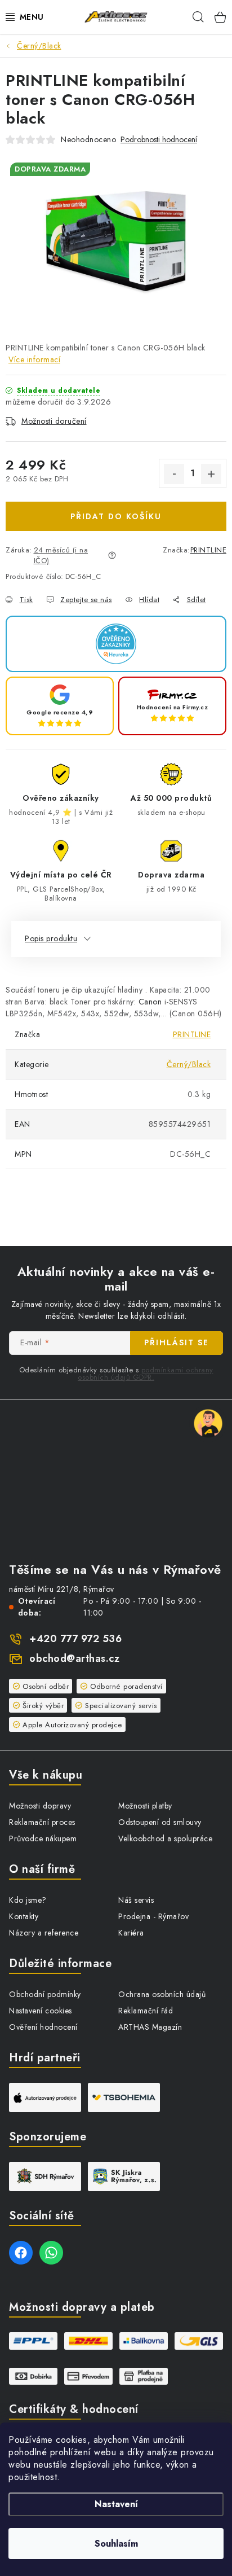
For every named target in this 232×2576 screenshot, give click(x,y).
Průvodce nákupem (43, 1838)
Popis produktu (51, 938)
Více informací (34, 359)
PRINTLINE (209, 550)
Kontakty (24, 1916)
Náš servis (136, 1900)
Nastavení (116, 2504)
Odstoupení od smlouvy (160, 1822)
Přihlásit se (177, 1342)
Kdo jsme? (28, 1900)
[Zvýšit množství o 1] (211, 474)
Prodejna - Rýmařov (153, 1916)
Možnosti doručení (54, 421)
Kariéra (131, 1933)
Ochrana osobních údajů (162, 1994)
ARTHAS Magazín (150, 2027)
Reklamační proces (42, 1822)
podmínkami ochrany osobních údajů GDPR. (146, 1373)
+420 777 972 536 (75, 1639)
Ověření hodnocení (43, 2027)
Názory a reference (44, 1933)
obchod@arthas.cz (74, 1658)
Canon (150, 1002)
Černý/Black (189, 1064)
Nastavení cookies (41, 2011)
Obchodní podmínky (45, 1994)
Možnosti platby (145, 1806)
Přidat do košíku (116, 516)
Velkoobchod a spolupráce (165, 1838)
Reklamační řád (146, 2011)
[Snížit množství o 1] (174, 474)
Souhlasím (116, 2544)
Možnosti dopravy (40, 1806)
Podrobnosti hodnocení (159, 140)
